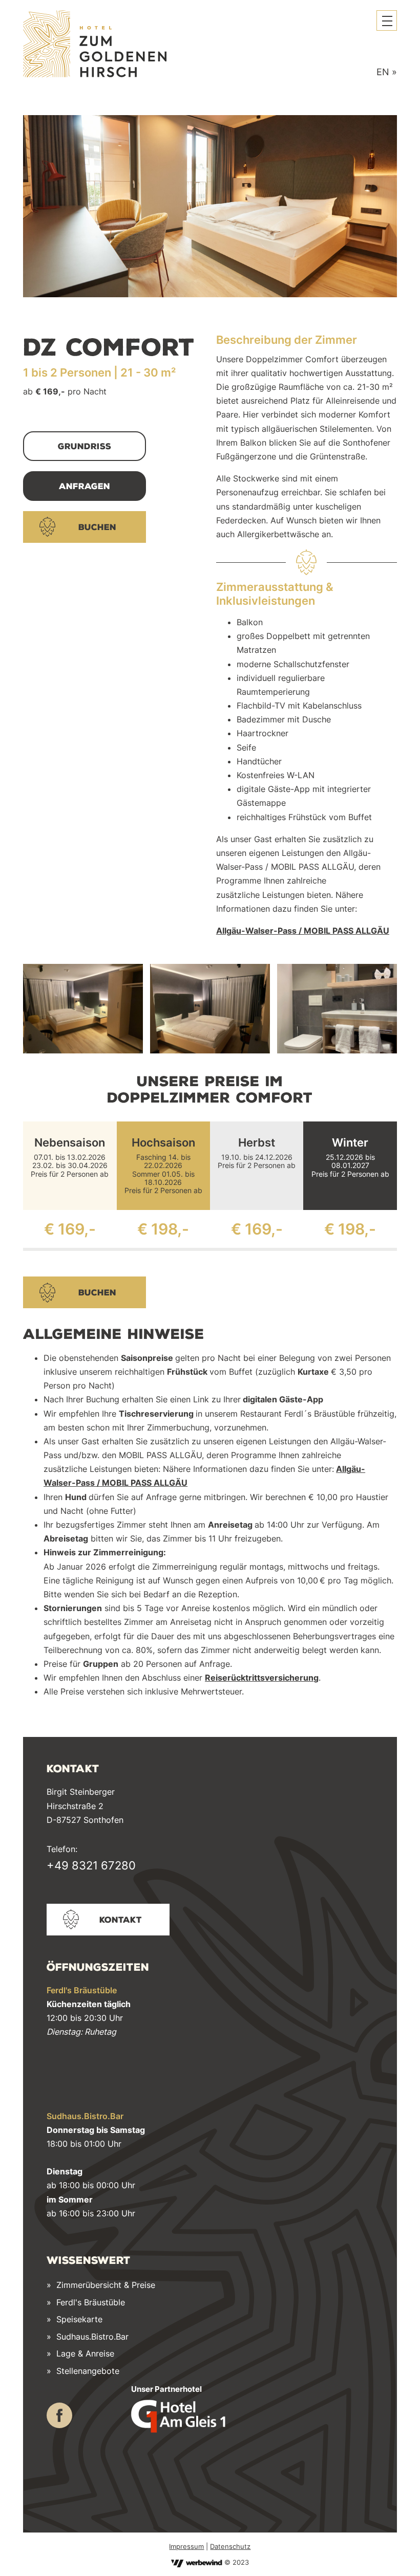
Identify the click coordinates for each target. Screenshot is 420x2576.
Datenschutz (230, 2546)
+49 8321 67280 (91, 1865)
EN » (387, 72)
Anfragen (85, 486)
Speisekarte (78, 2319)
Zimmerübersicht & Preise (106, 2285)
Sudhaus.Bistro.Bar (92, 2337)
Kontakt (121, 1920)
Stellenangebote (88, 2371)
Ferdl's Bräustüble (91, 2302)
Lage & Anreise (85, 2353)
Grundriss (85, 446)
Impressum (186, 2546)
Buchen (97, 527)
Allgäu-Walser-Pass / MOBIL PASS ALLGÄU (303, 931)
